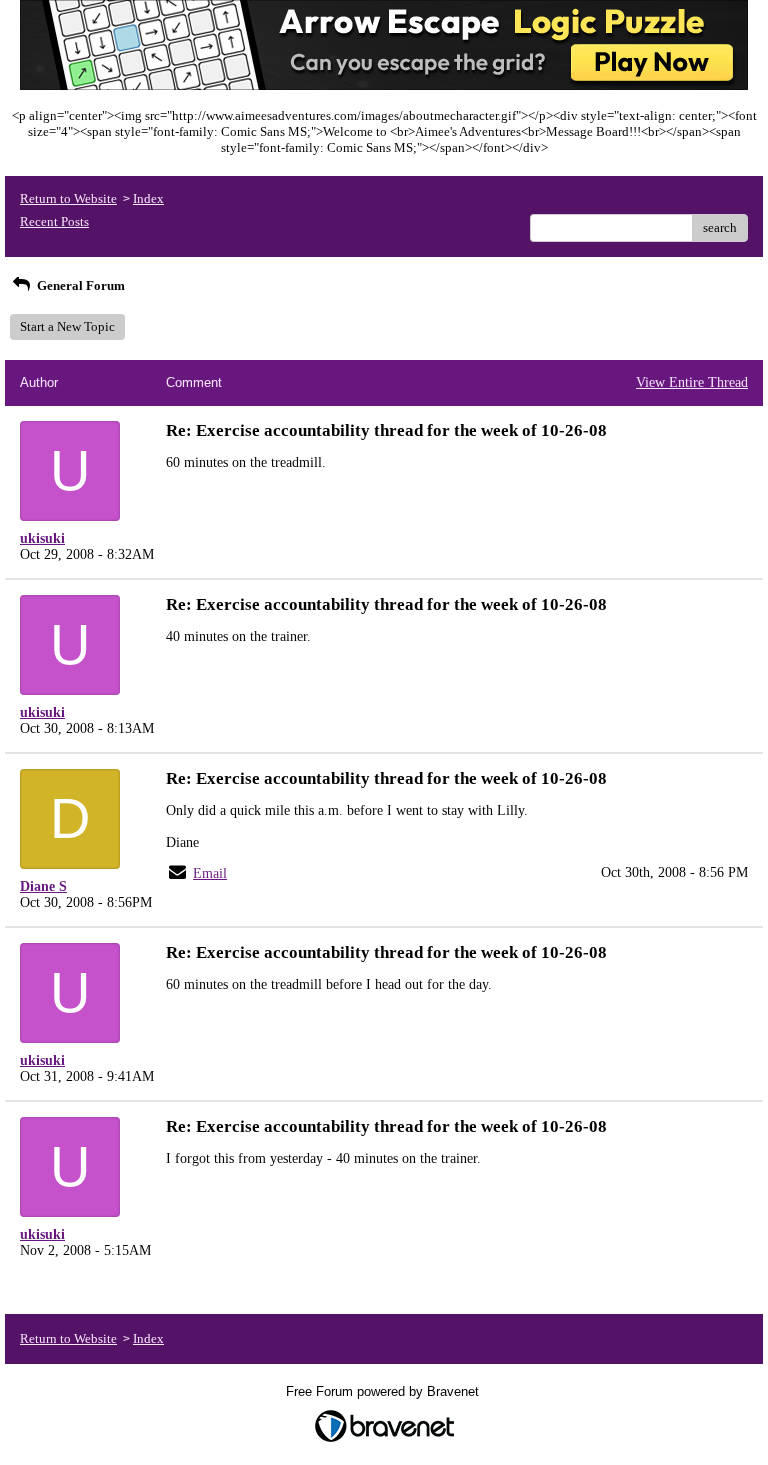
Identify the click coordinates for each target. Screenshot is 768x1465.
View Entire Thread (692, 382)
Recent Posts (54, 221)
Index (148, 198)
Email (210, 873)
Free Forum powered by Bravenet (384, 1391)
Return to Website (68, 198)
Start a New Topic (67, 326)
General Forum (79, 285)
